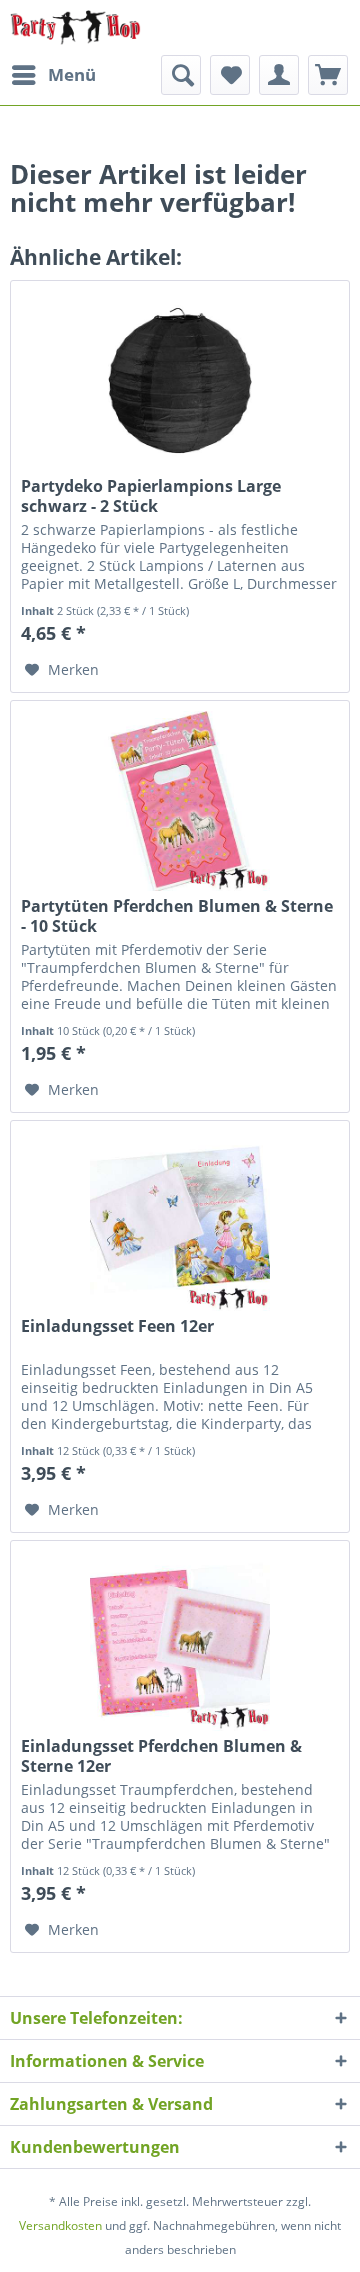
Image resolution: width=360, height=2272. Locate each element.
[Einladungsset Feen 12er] (180, 1221)
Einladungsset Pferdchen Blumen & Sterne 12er (161, 1756)
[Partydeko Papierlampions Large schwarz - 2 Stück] (180, 381)
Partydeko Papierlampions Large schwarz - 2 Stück (151, 496)
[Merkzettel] (230, 75)
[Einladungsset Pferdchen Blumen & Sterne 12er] (180, 1641)
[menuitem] (53, 75)
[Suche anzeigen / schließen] (181, 75)
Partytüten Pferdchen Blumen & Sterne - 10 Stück (177, 916)
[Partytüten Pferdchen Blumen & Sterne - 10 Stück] (180, 801)
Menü (72, 74)
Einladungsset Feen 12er (117, 1326)
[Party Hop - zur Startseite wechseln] (75, 27)
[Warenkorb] (328, 75)
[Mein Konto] (279, 75)
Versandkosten (60, 2225)
